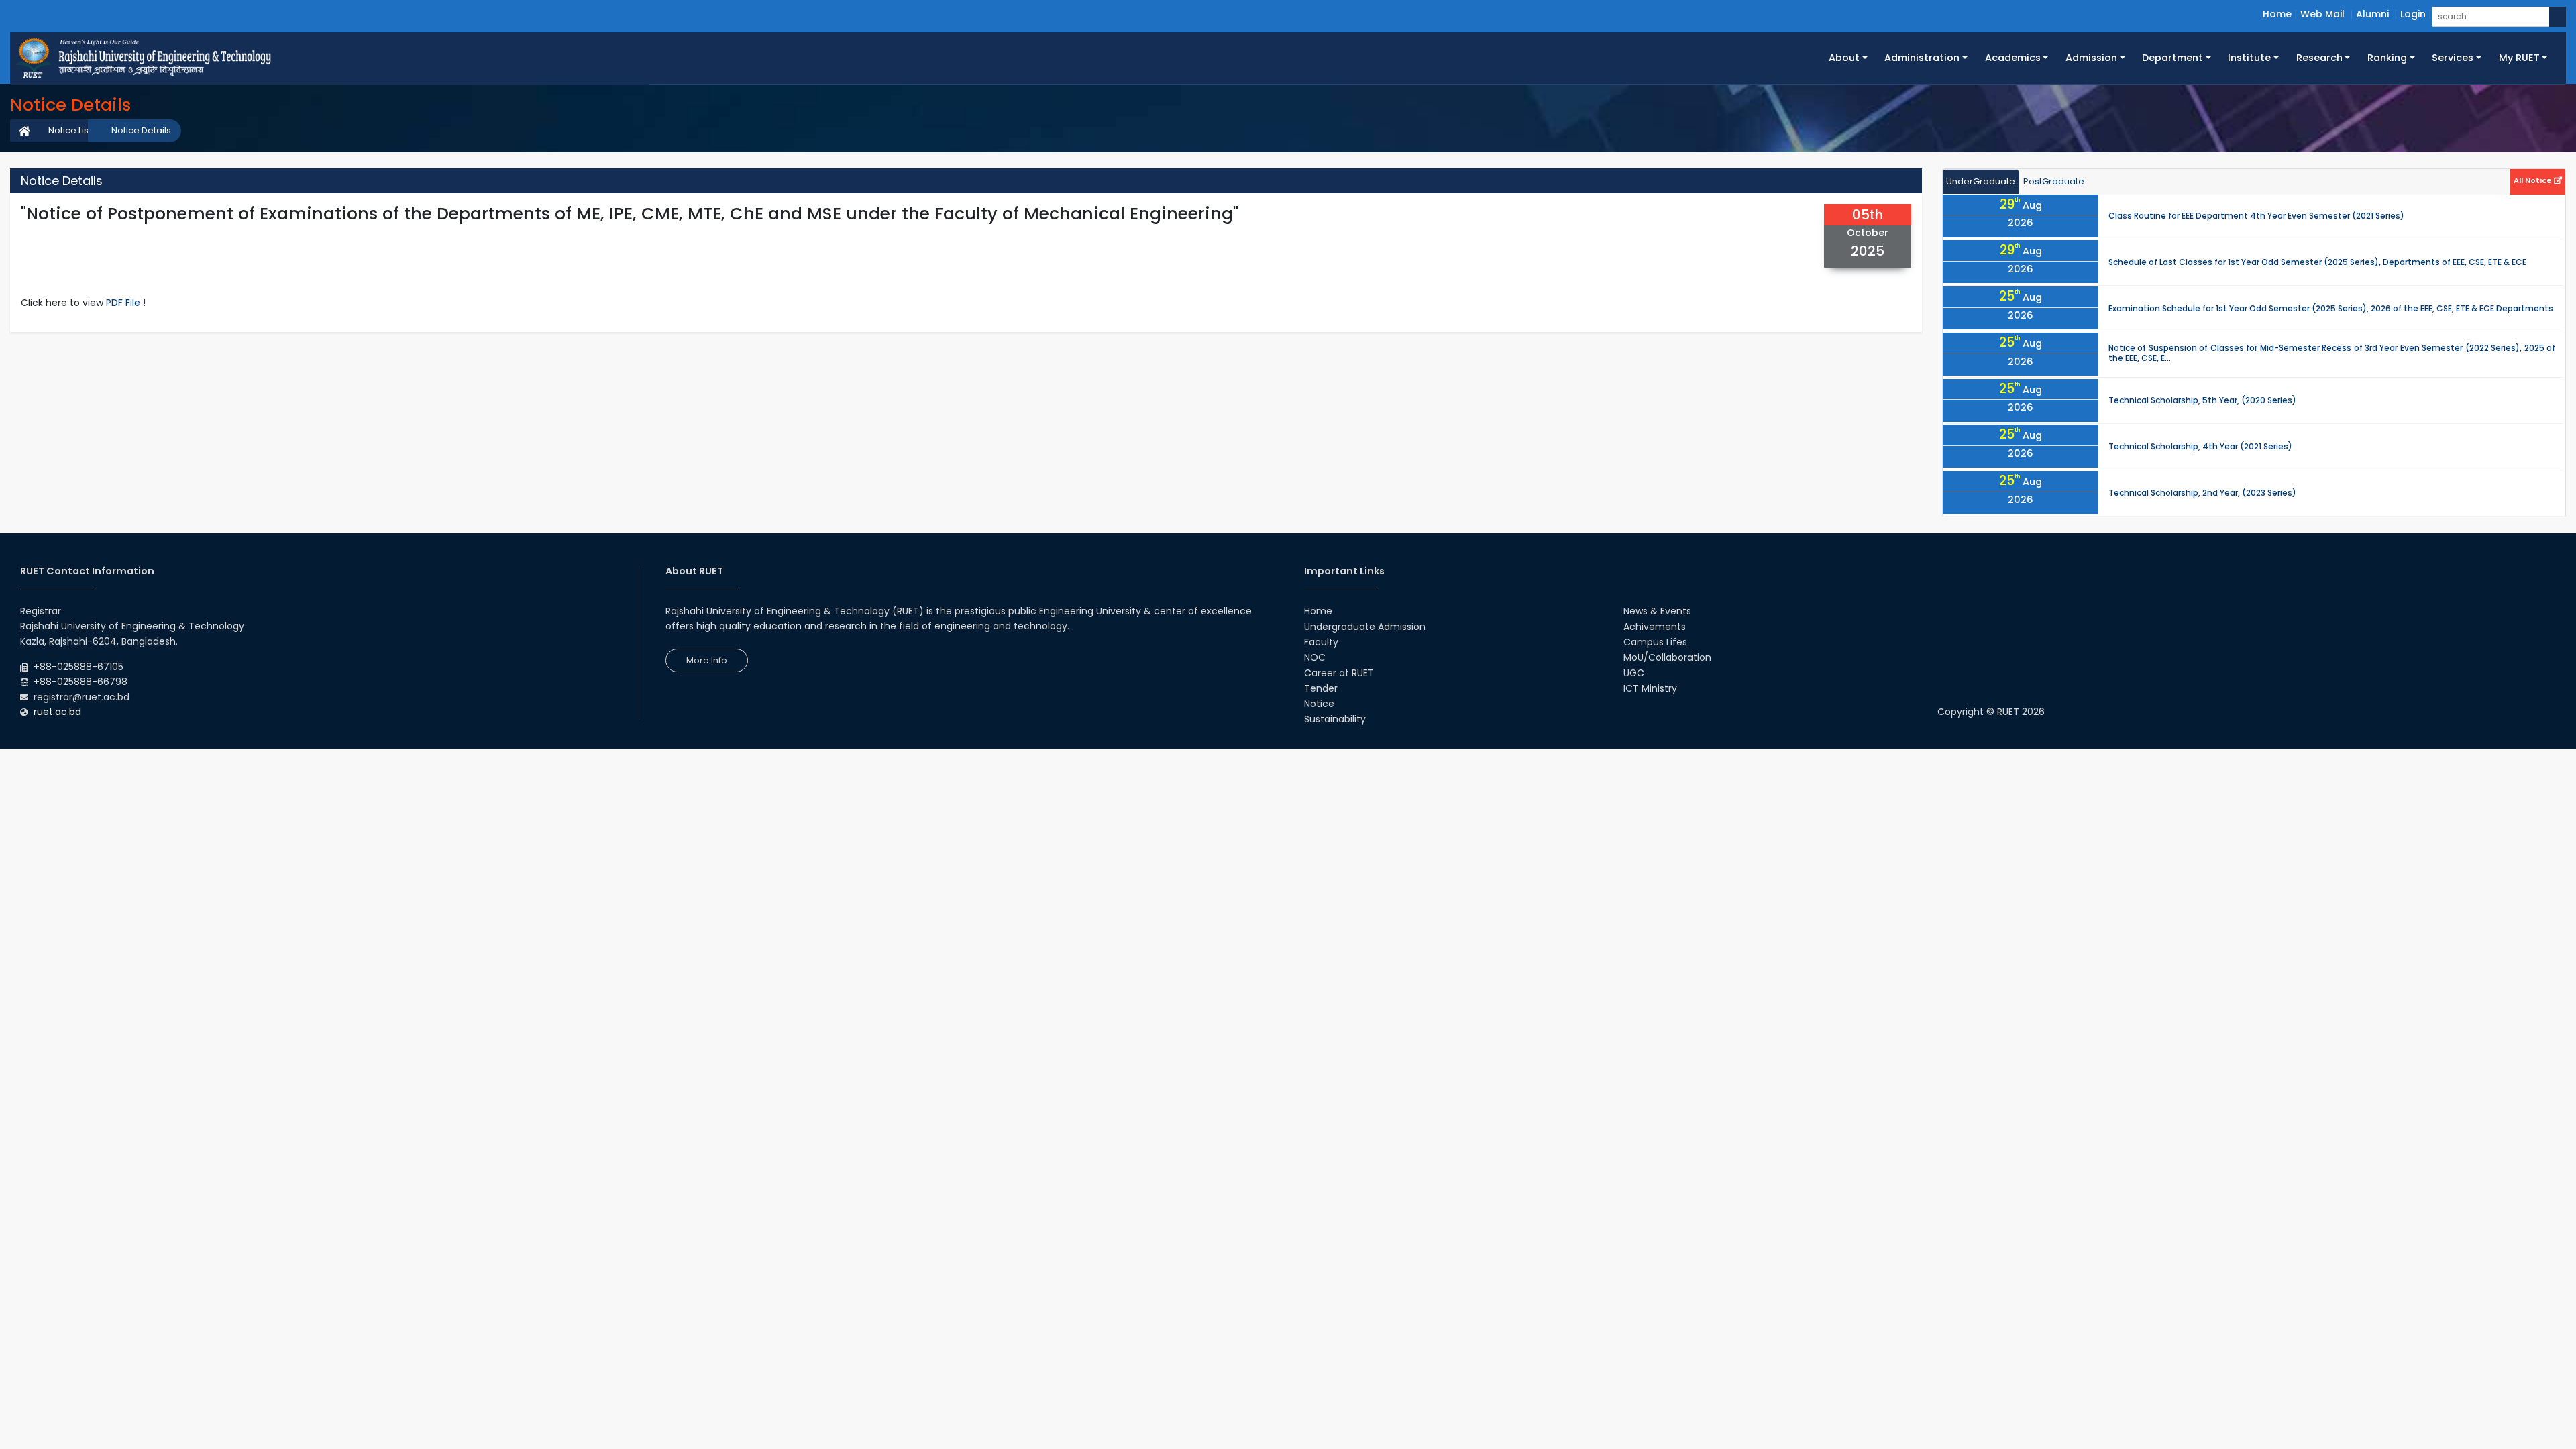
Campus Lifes (1655, 642)
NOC (1315, 657)
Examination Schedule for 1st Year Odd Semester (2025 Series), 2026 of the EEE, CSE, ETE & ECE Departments (2331, 308)
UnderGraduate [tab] (1981, 181)
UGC (1634, 673)
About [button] (1844, 58)
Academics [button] (2013, 58)
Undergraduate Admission (1365, 627)
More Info (707, 660)
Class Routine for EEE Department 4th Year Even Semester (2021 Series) (2256, 216)
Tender (1321, 688)
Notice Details (141, 130)
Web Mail (2322, 14)
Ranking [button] (2387, 58)
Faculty (1321, 642)
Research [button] (2319, 58)
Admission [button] (2091, 58)
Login (2413, 14)
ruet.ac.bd (57, 712)
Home (2277, 14)
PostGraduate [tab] (2054, 181)
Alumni (2372, 14)
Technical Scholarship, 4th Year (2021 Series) (2200, 446)
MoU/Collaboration (1667, 657)
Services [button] (2453, 58)
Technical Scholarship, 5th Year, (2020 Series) (2202, 400)
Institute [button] (2249, 58)
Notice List (70, 130)
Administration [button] (1922, 58)
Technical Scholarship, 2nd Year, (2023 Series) (2202, 493)
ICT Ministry (1650, 688)
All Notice (2534, 180)
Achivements (1655, 627)
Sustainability (1335, 719)
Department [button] (2172, 58)
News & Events (1657, 611)
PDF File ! (126, 303)
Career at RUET (1339, 673)
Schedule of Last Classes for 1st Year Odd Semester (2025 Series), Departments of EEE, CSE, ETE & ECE (2317, 262)
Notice (1319, 704)
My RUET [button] (2519, 58)
